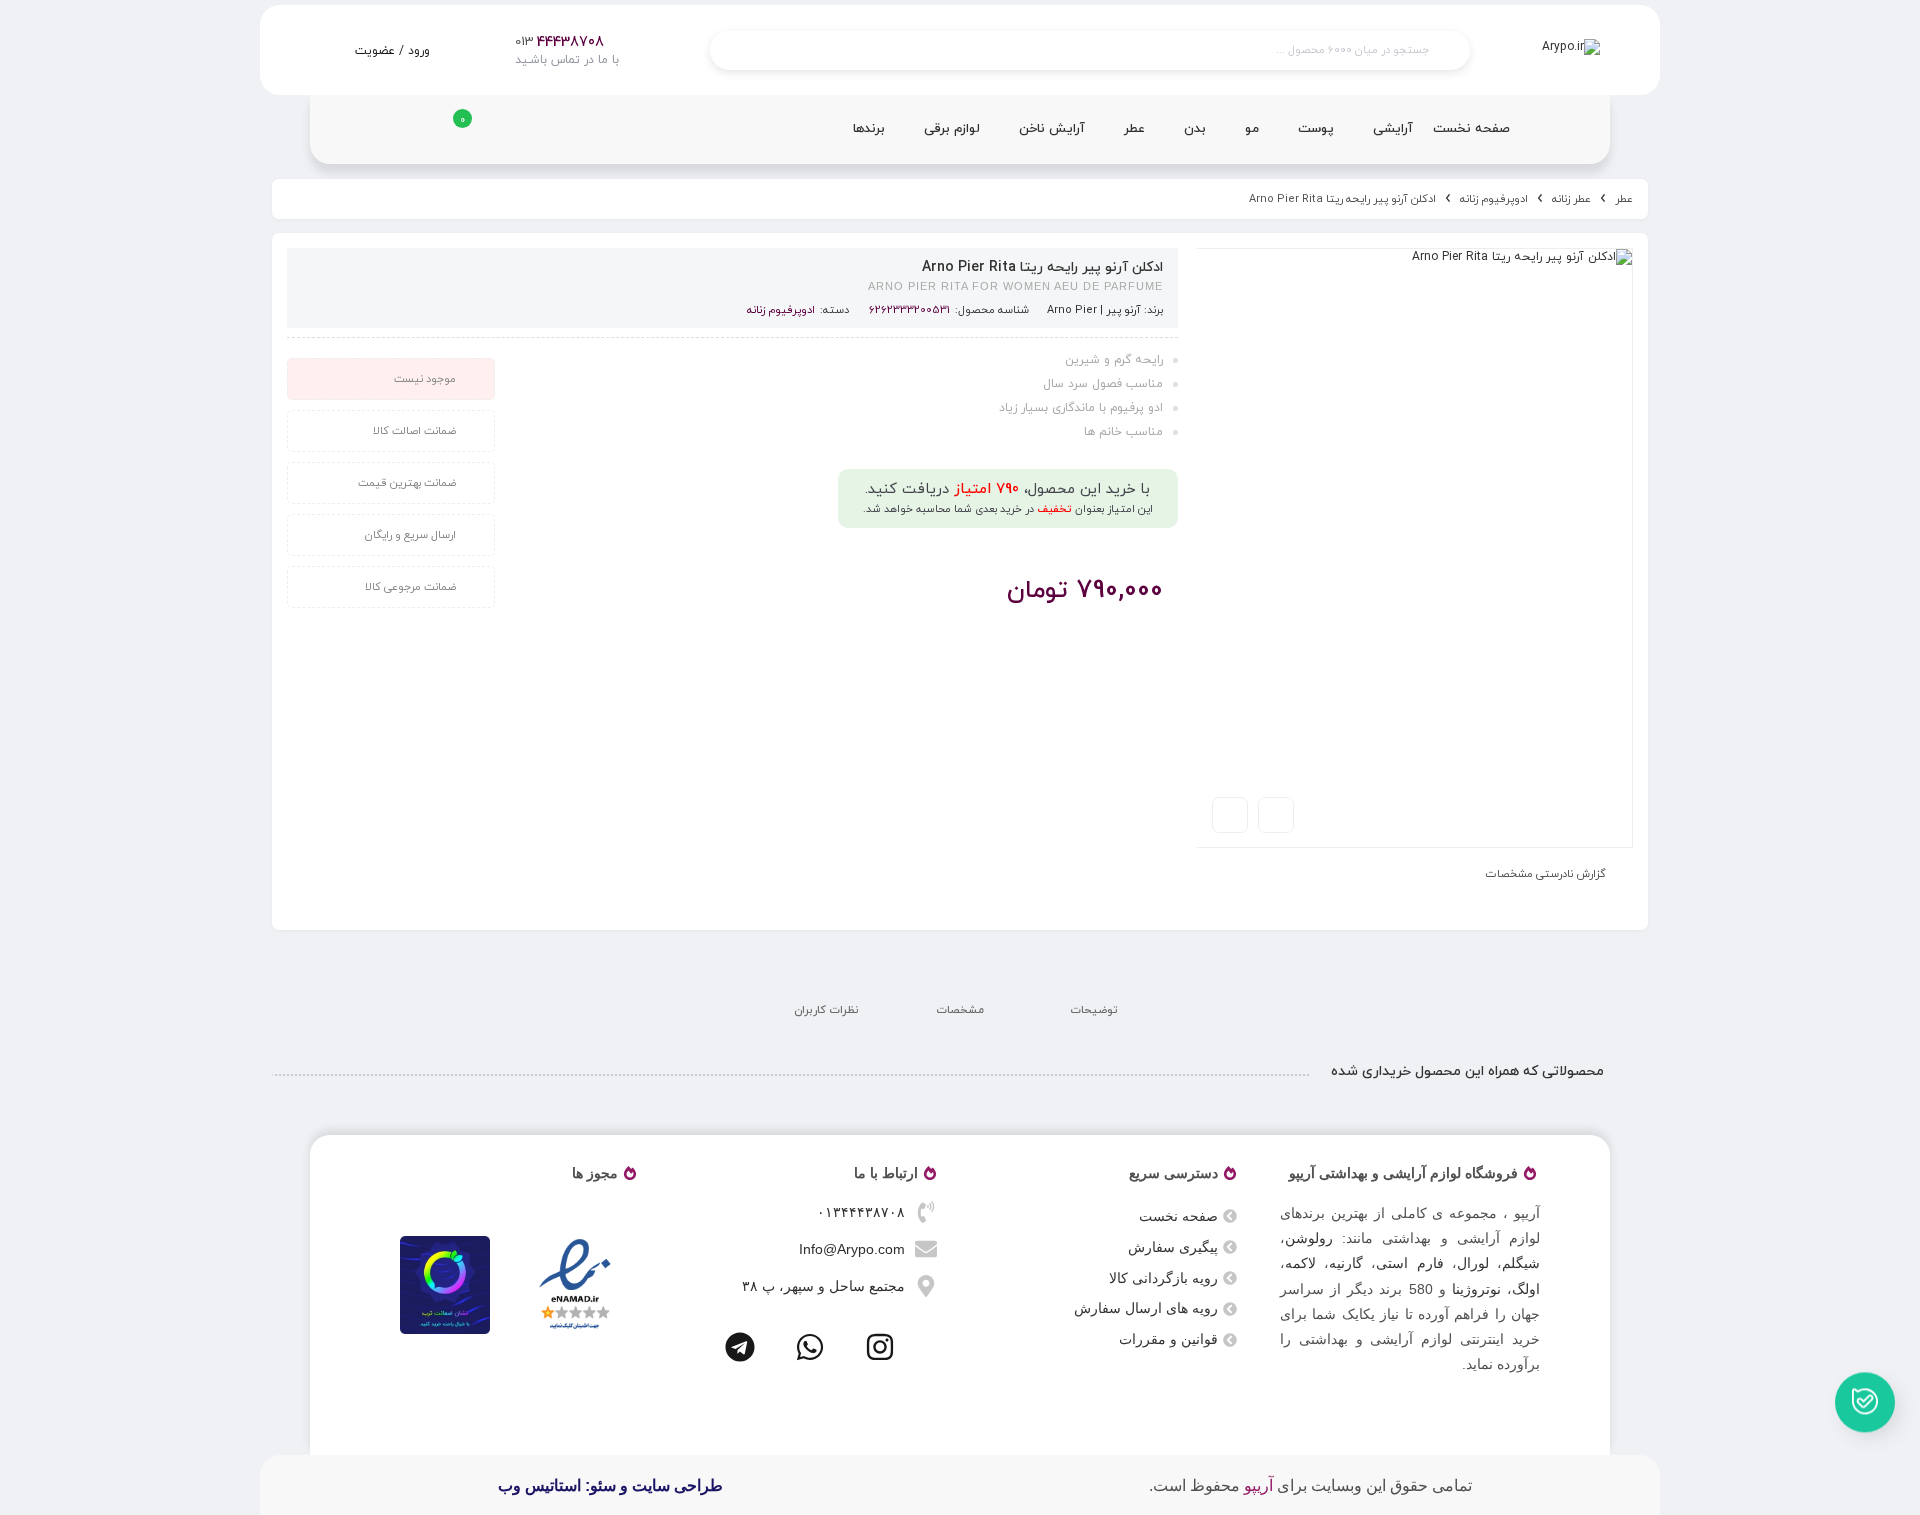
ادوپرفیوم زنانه (1494, 199)
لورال (1473, 1263)
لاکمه (1300, 1263)
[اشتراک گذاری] (1276, 815)
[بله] (1865, 1401)
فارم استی (1409, 1263)
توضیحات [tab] (1094, 1010)
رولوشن (1309, 1238)
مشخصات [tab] (960, 1010)
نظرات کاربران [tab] (826, 1010)
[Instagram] (880, 1347)
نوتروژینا (1476, 1289)
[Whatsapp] (810, 1347)
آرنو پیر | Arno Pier (1094, 310)
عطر (1624, 199)
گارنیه (1346, 1263)
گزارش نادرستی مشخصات (1546, 874)
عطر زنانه (1571, 199)
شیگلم (1521, 1263)
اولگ (1526, 1289)
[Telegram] (740, 1347)
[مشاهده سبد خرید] (448, 136)
